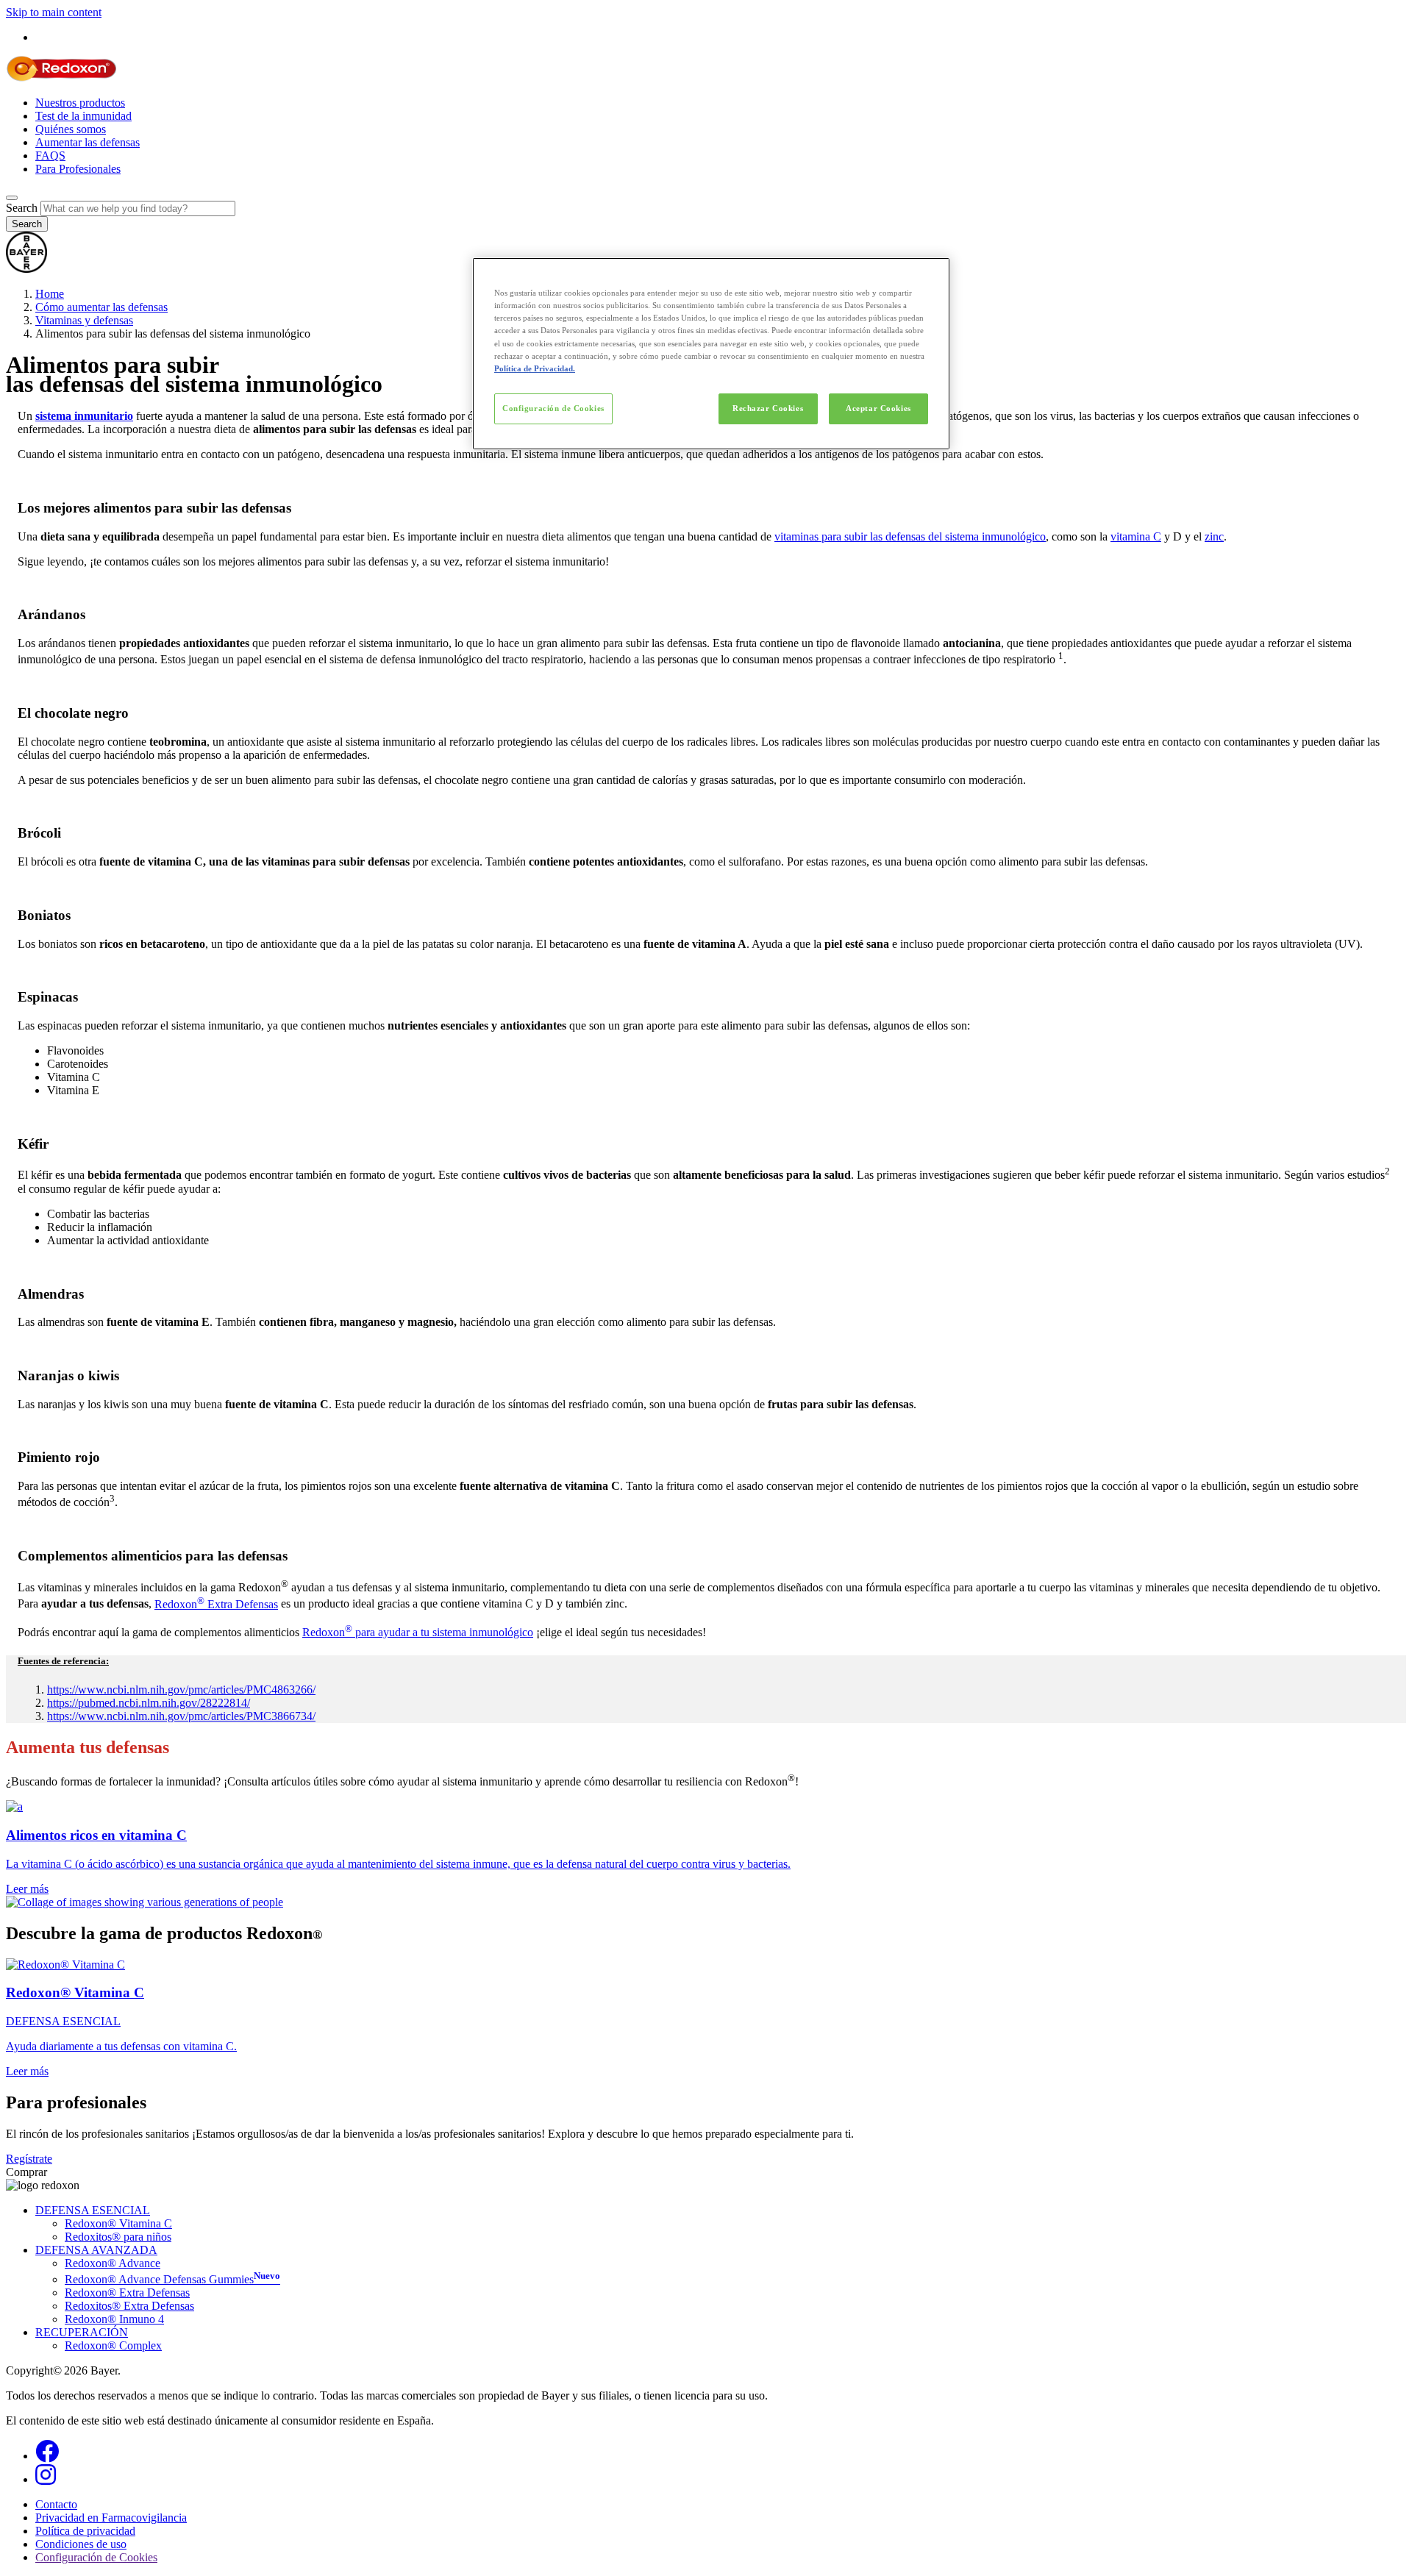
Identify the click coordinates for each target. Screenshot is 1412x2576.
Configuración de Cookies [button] (96, 2557)
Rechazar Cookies (768, 408)
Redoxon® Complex (113, 2345)
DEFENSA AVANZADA (96, 2250)
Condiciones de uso (81, 2544)
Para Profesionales (78, 169)
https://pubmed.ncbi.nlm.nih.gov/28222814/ (149, 1703)
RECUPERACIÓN (82, 2332)
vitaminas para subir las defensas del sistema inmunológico (910, 536)
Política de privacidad (85, 2531)
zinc (1214, 536)
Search (22, 208)
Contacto (56, 2504)
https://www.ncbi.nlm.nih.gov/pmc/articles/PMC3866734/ (181, 1716)
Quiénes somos (71, 129)
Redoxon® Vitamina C (118, 2223)
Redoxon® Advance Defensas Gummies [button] (172, 2279)
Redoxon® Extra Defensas (127, 2293)
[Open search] (12, 198)
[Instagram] (46, 2479)
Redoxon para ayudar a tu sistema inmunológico (418, 1632)
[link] (706, 1848)
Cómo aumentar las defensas (101, 307)
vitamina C (1136, 536)
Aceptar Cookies (878, 408)
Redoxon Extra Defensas (216, 1604)
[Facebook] (47, 2456)
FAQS (50, 156)
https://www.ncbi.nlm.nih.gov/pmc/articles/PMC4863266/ (181, 1690)
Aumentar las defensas (88, 142)
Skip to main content (54, 12)
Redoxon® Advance (113, 2263)
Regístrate (29, 2159)
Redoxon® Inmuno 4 (114, 2319)
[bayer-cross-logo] (26, 269)
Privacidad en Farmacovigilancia (111, 2518)
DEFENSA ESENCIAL (93, 2210)
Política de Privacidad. (535, 368)
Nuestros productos (80, 103)
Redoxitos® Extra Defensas (129, 2306)
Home (50, 294)
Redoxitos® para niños (118, 2237)
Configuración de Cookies (553, 408)
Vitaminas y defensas (84, 320)
